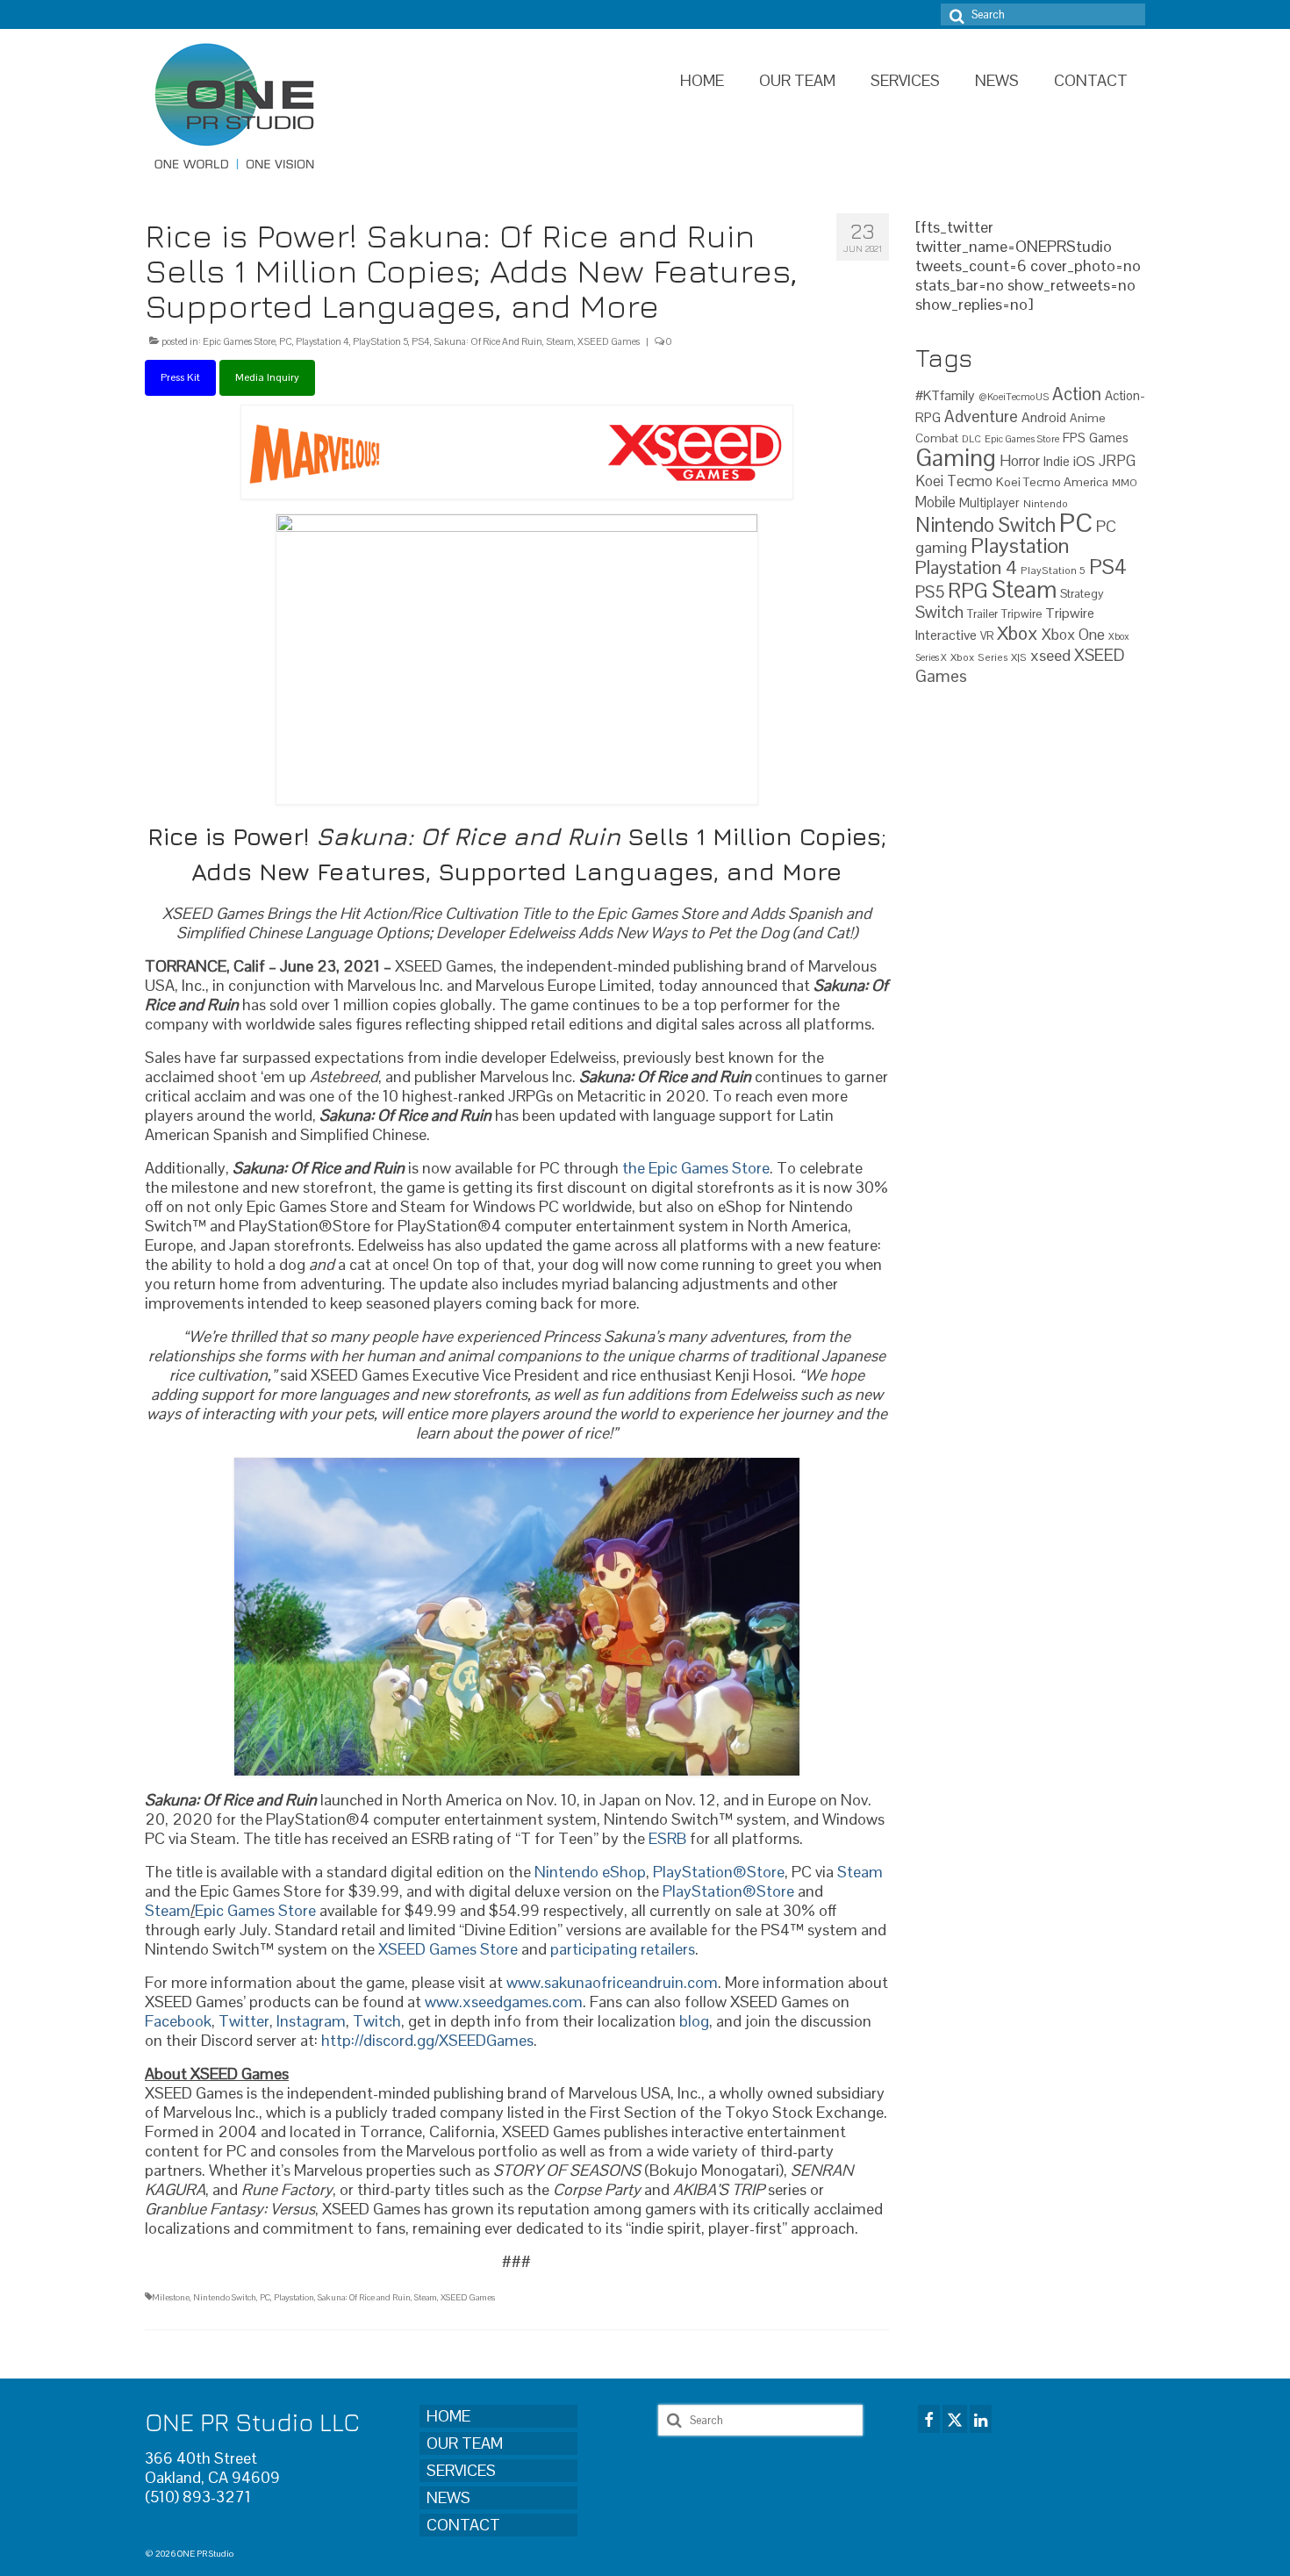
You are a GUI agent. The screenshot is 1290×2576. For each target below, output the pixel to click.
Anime (1088, 418)
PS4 (421, 341)
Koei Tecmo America (1052, 482)
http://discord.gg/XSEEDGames (427, 2040)
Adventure (981, 416)
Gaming (956, 458)
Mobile (935, 502)
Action (1077, 394)
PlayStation (693, 1872)
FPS (1074, 438)
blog (694, 2021)
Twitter (244, 2021)
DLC (971, 439)
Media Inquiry (267, 377)
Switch (939, 612)
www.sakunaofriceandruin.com (612, 1982)
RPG (968, 591)
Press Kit (180, 377)
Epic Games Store (239, 341)
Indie (1057, 461)
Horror (1020, 461)
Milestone (171, 2297)
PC (286, 341)
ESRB (667, 1838)
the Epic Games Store (696, 1168)
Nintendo (1046, 503)
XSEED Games (609, 341)
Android (1044, 418)
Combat (937, 438)
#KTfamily (945, 395)
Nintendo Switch (225, 2297)
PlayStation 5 (380, 341)
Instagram (311, 2021)
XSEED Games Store (448, 1949)
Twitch (377, 2021)
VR (987, 636)
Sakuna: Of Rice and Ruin (364, 2297)
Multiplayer (989, 503)
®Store (759, 1872)
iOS (1084, 461)
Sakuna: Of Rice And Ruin (488, 341)
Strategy (1082, 593)
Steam (560, 341)
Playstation (294, 2297)
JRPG (1117, 461)
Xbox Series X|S (989, 657)
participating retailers (623, 1949)
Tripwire (1021, 614)
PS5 (930, 592)
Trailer (982, 614)
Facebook (178, 2021)
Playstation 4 (322, 341)
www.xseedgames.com (504, 2002)
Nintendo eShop (590, 1872)
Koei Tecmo (954, 481)
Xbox (1018, 633)
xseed (1050, 655)
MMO (1125, 482)
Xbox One (1073, 635)
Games (1109, 438)
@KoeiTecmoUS (1014, 397)
